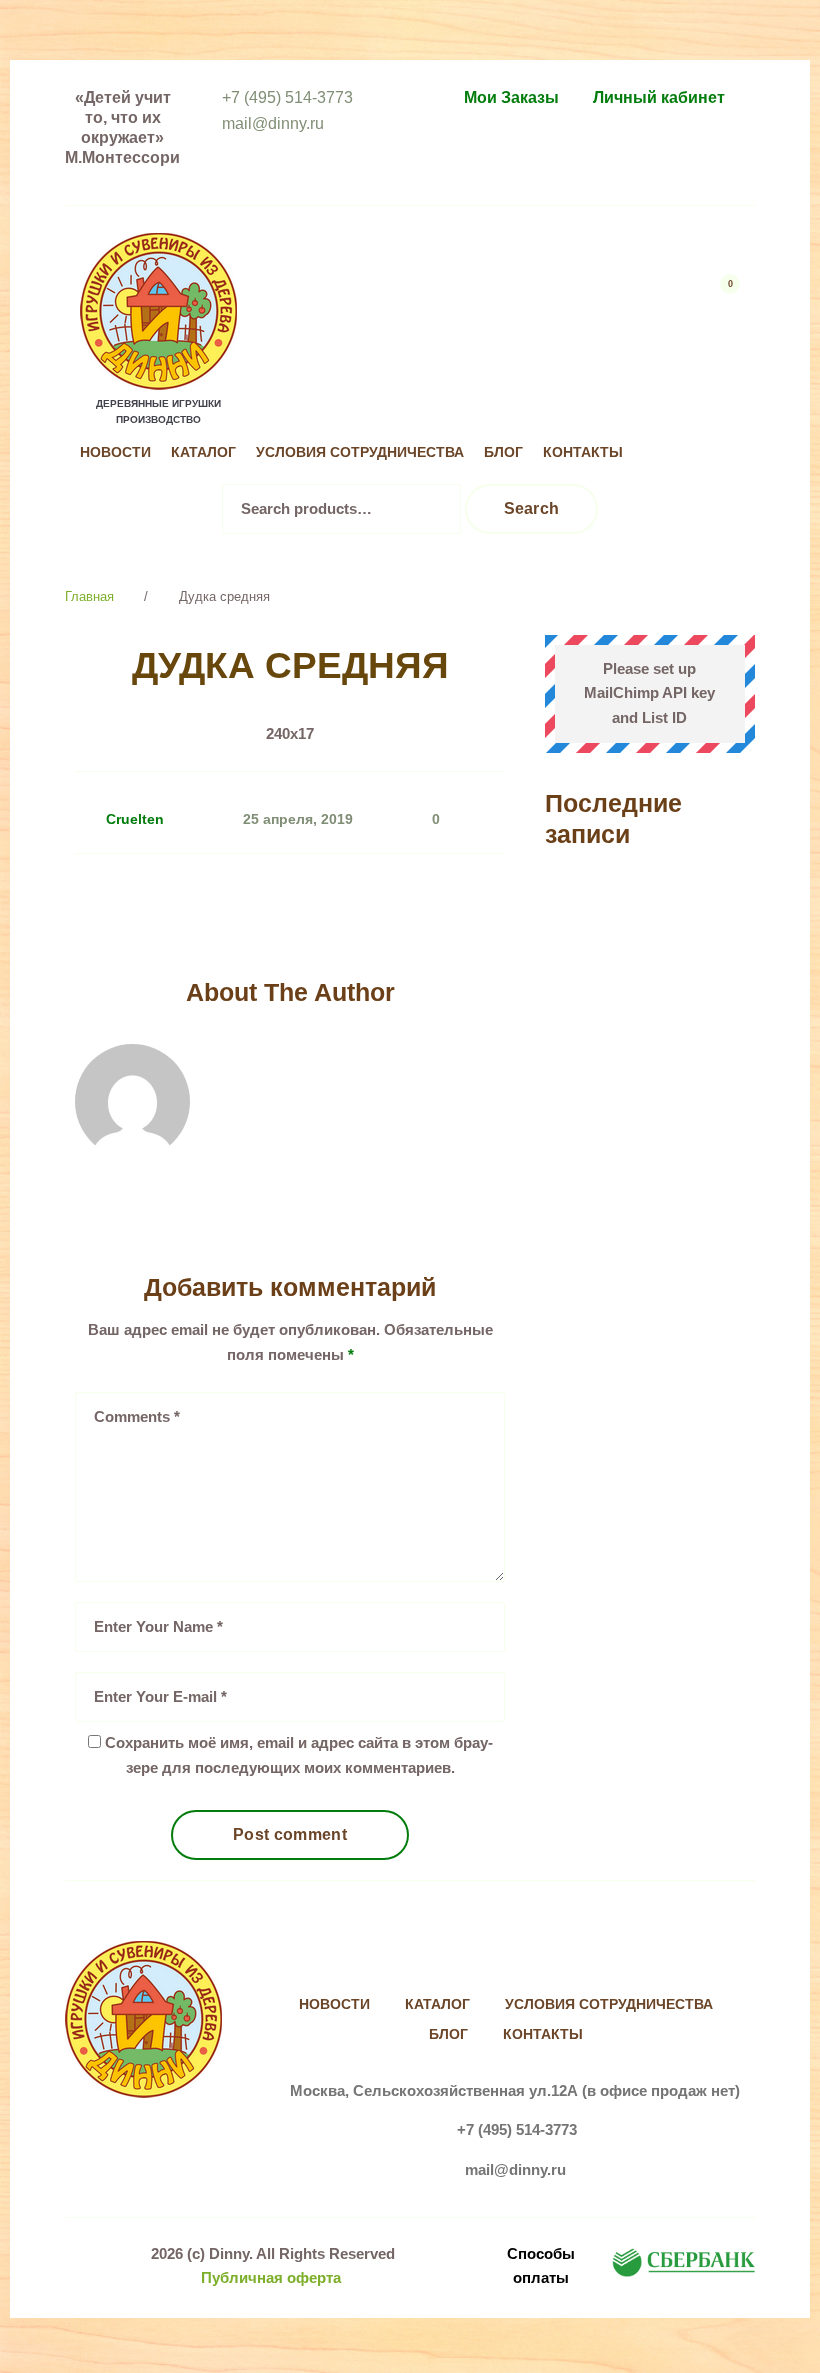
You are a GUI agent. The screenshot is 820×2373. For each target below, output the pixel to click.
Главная (89, 596)
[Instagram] (721, 412)
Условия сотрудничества (360, 452)
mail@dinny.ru (273, 123)
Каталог (203, 452)
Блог (503, 452)
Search (532, 508)
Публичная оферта (271, 2277)
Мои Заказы (511, 97)
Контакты (583, 452)
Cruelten (135, 819)
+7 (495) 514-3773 (287, 97)
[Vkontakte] (680, 412)
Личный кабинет (659, 97)
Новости (115, 452)
